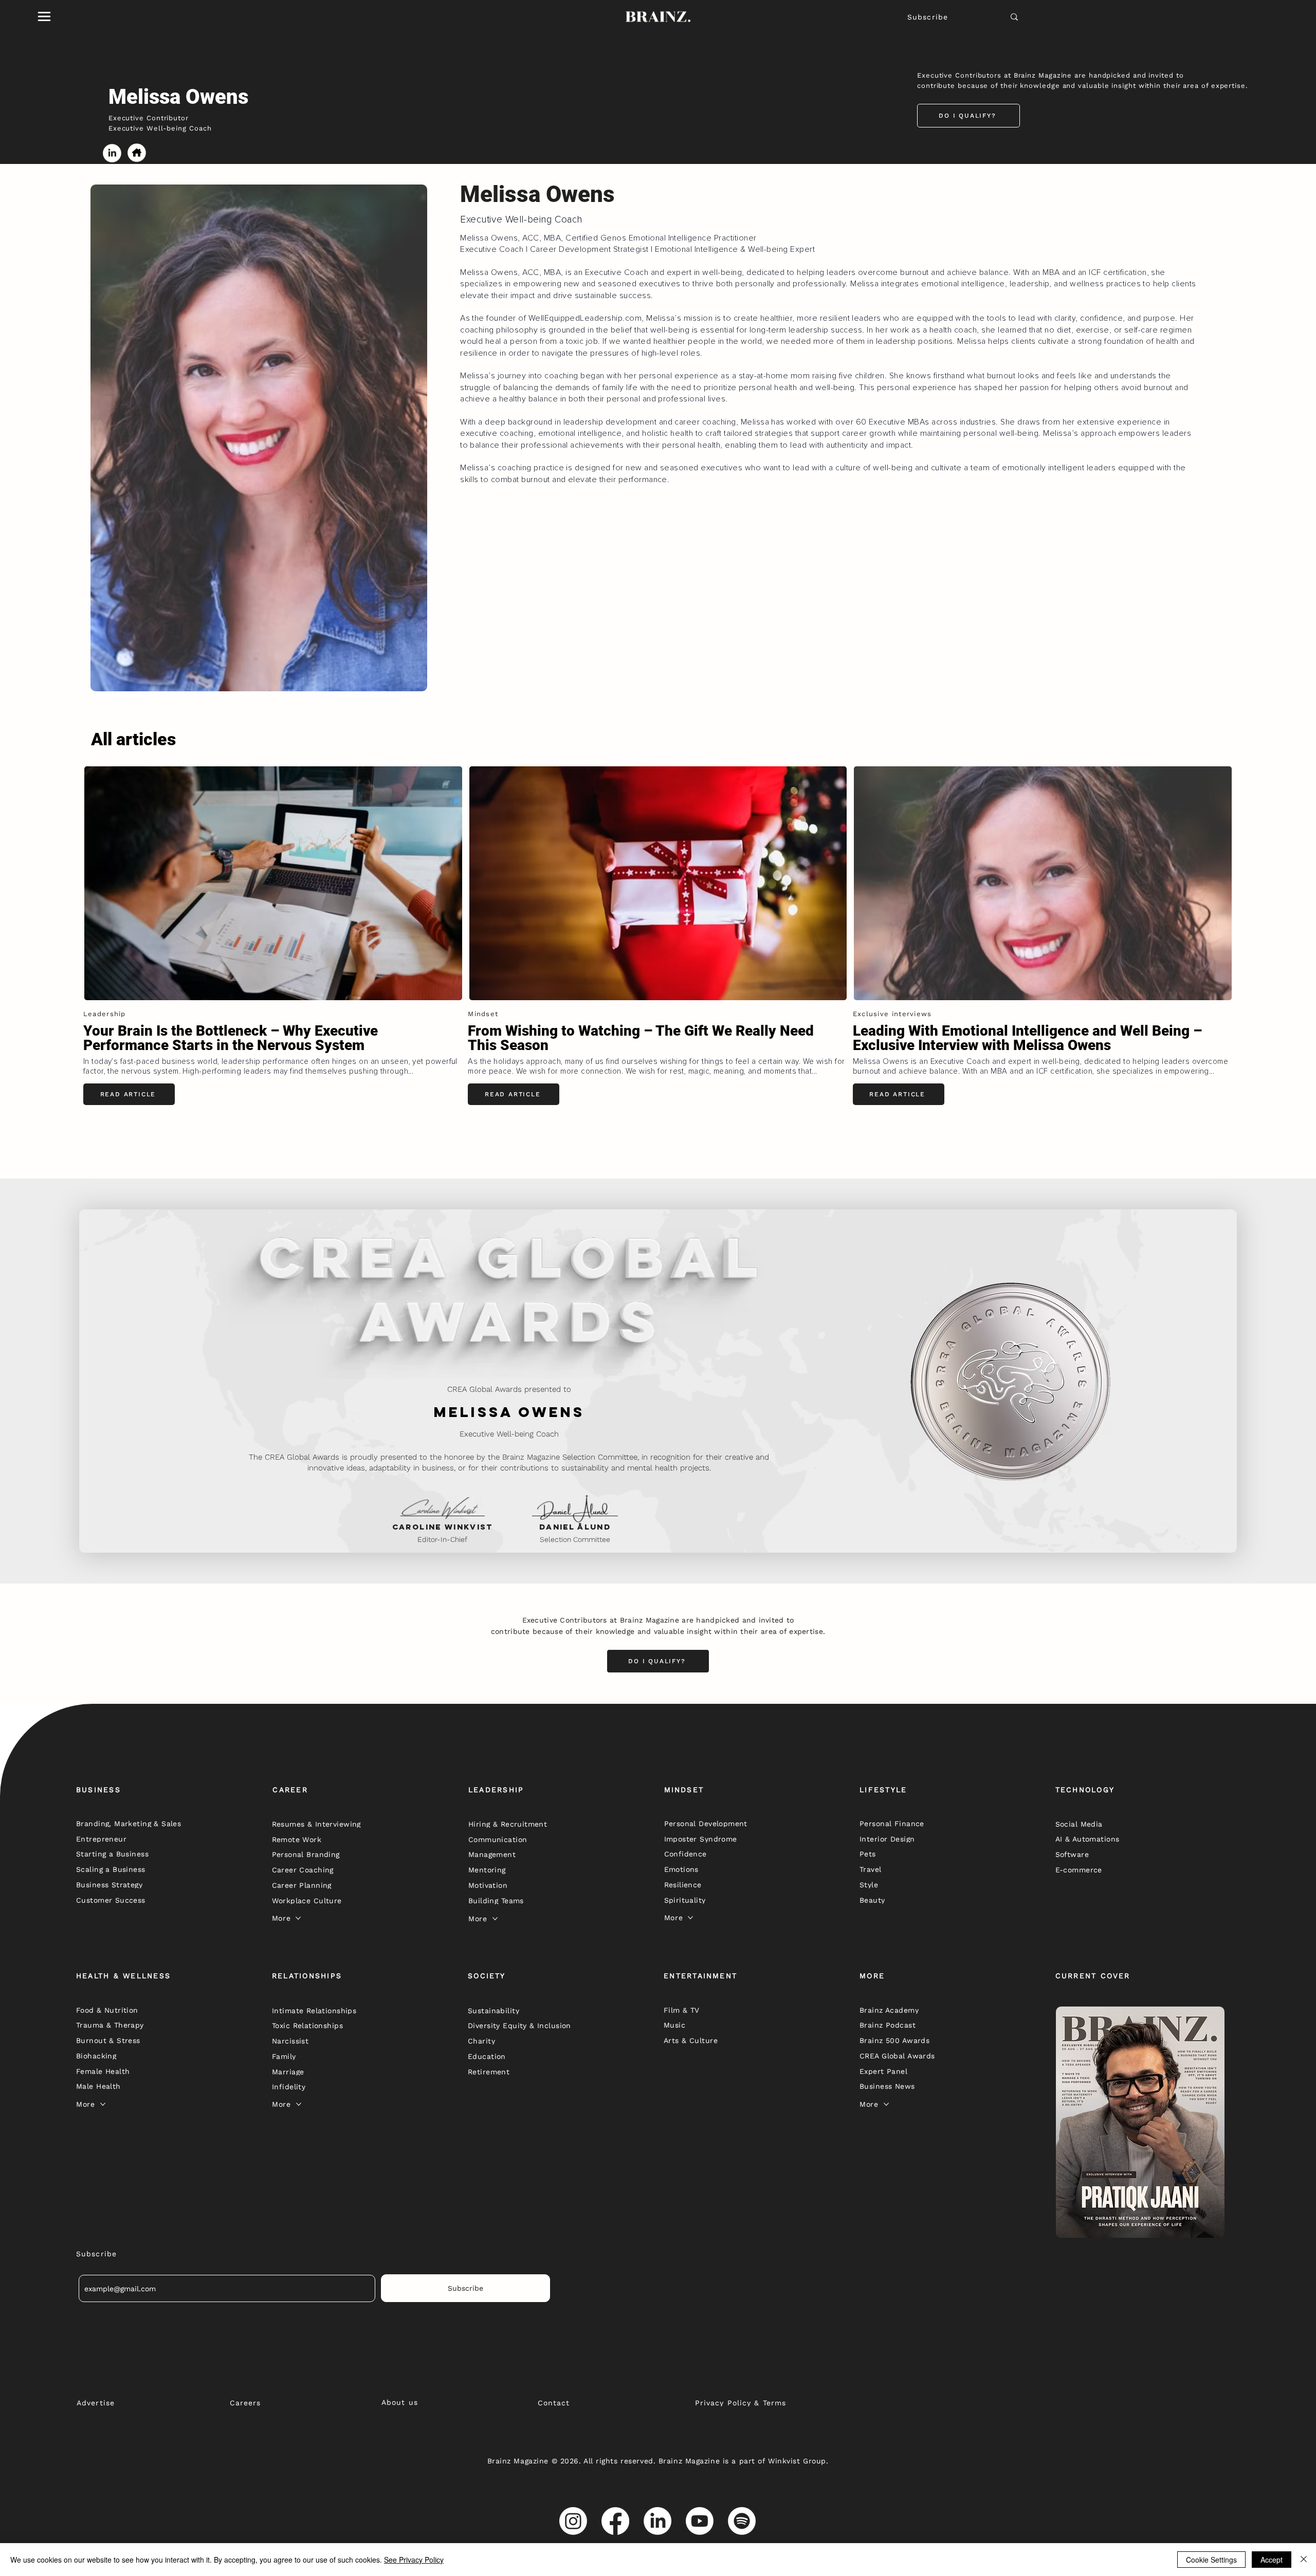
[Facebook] (615, 2521)
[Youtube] (700, 2521)
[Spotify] (742, 2521)
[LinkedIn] (657, 2521)
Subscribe (928, 17)
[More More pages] (298, 1918)
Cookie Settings (1211, 2560)
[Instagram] (573, 2521)
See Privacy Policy (414, 2560)
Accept (1272, 2560)
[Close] (1304, 2560)
